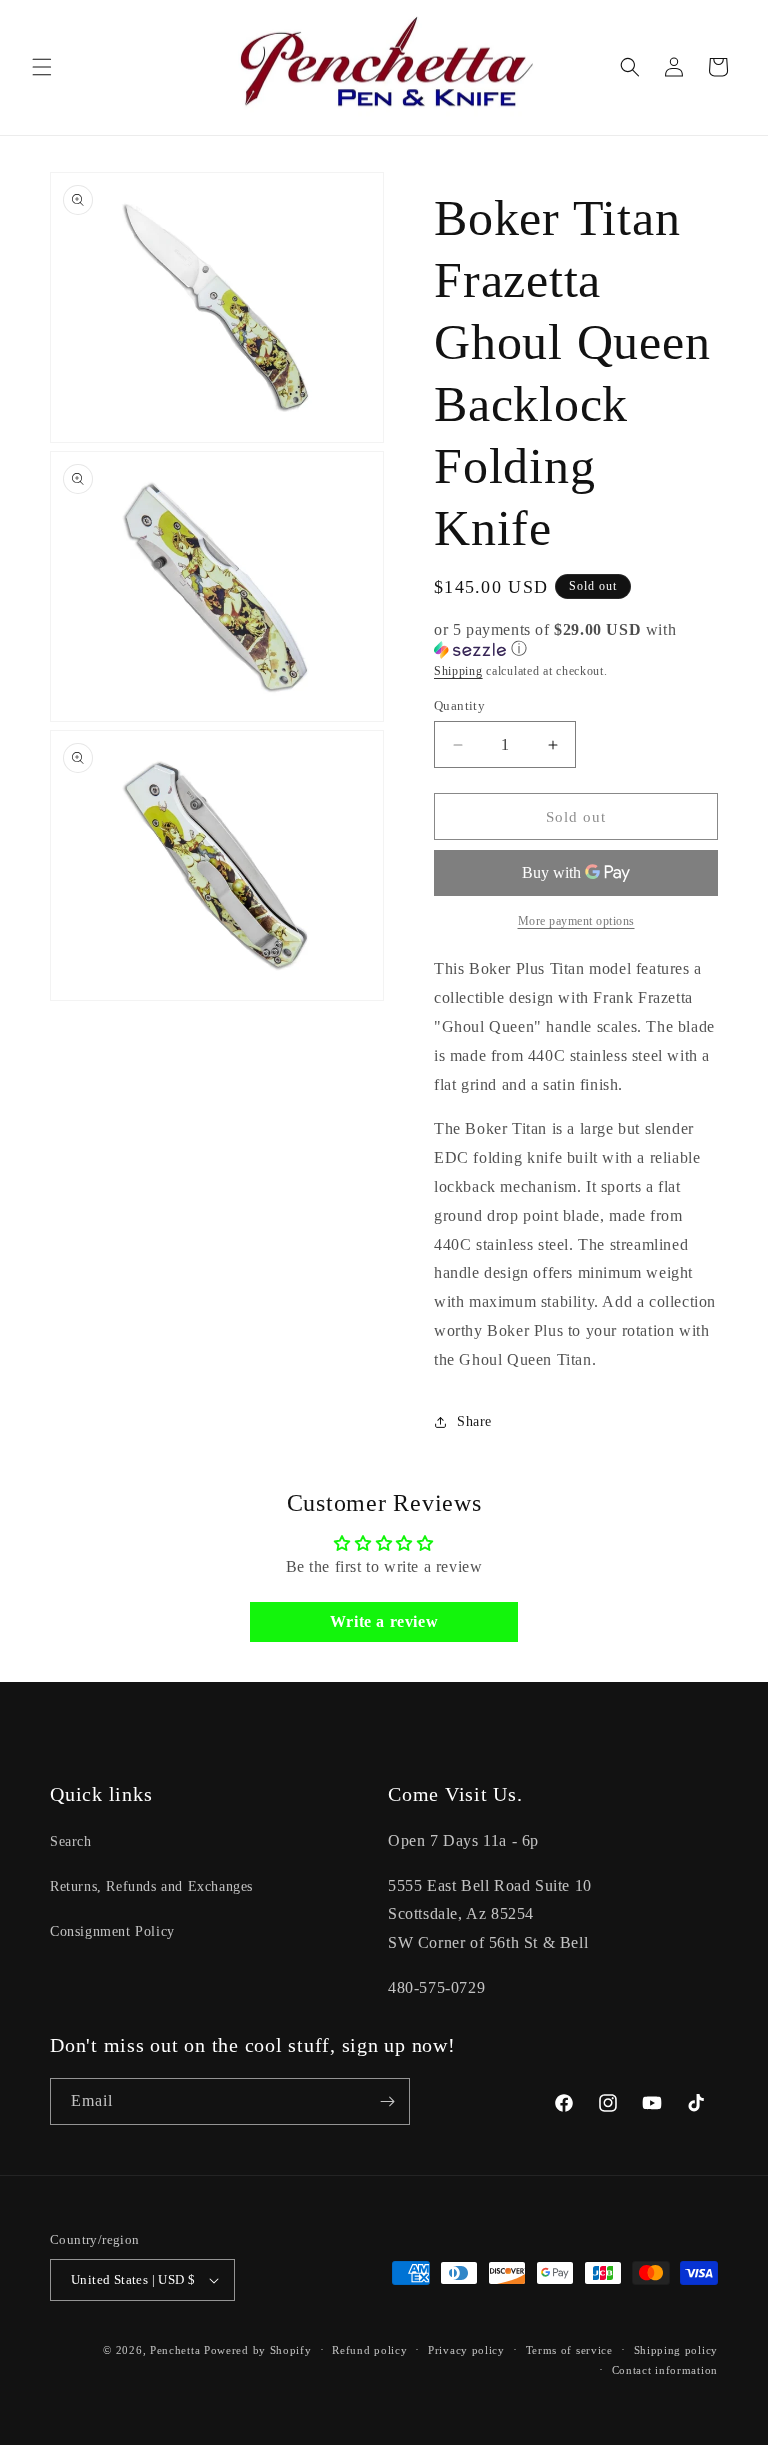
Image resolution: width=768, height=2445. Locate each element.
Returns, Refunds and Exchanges (151, 1886)
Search (71, 1841)
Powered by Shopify (258, 2350)
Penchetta (177, 2350)
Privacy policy (466, 2350)
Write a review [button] (384, 1621)
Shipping (458, 671)
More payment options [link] (576, 921)
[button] (42, 67)
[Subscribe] (387, 2101)
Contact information (665, 2370)
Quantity (459, 705)
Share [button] (474, 1421)
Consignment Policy (112, 1931)
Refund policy (369, 2350)
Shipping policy (676, 2350)
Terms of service (569, 2350)
